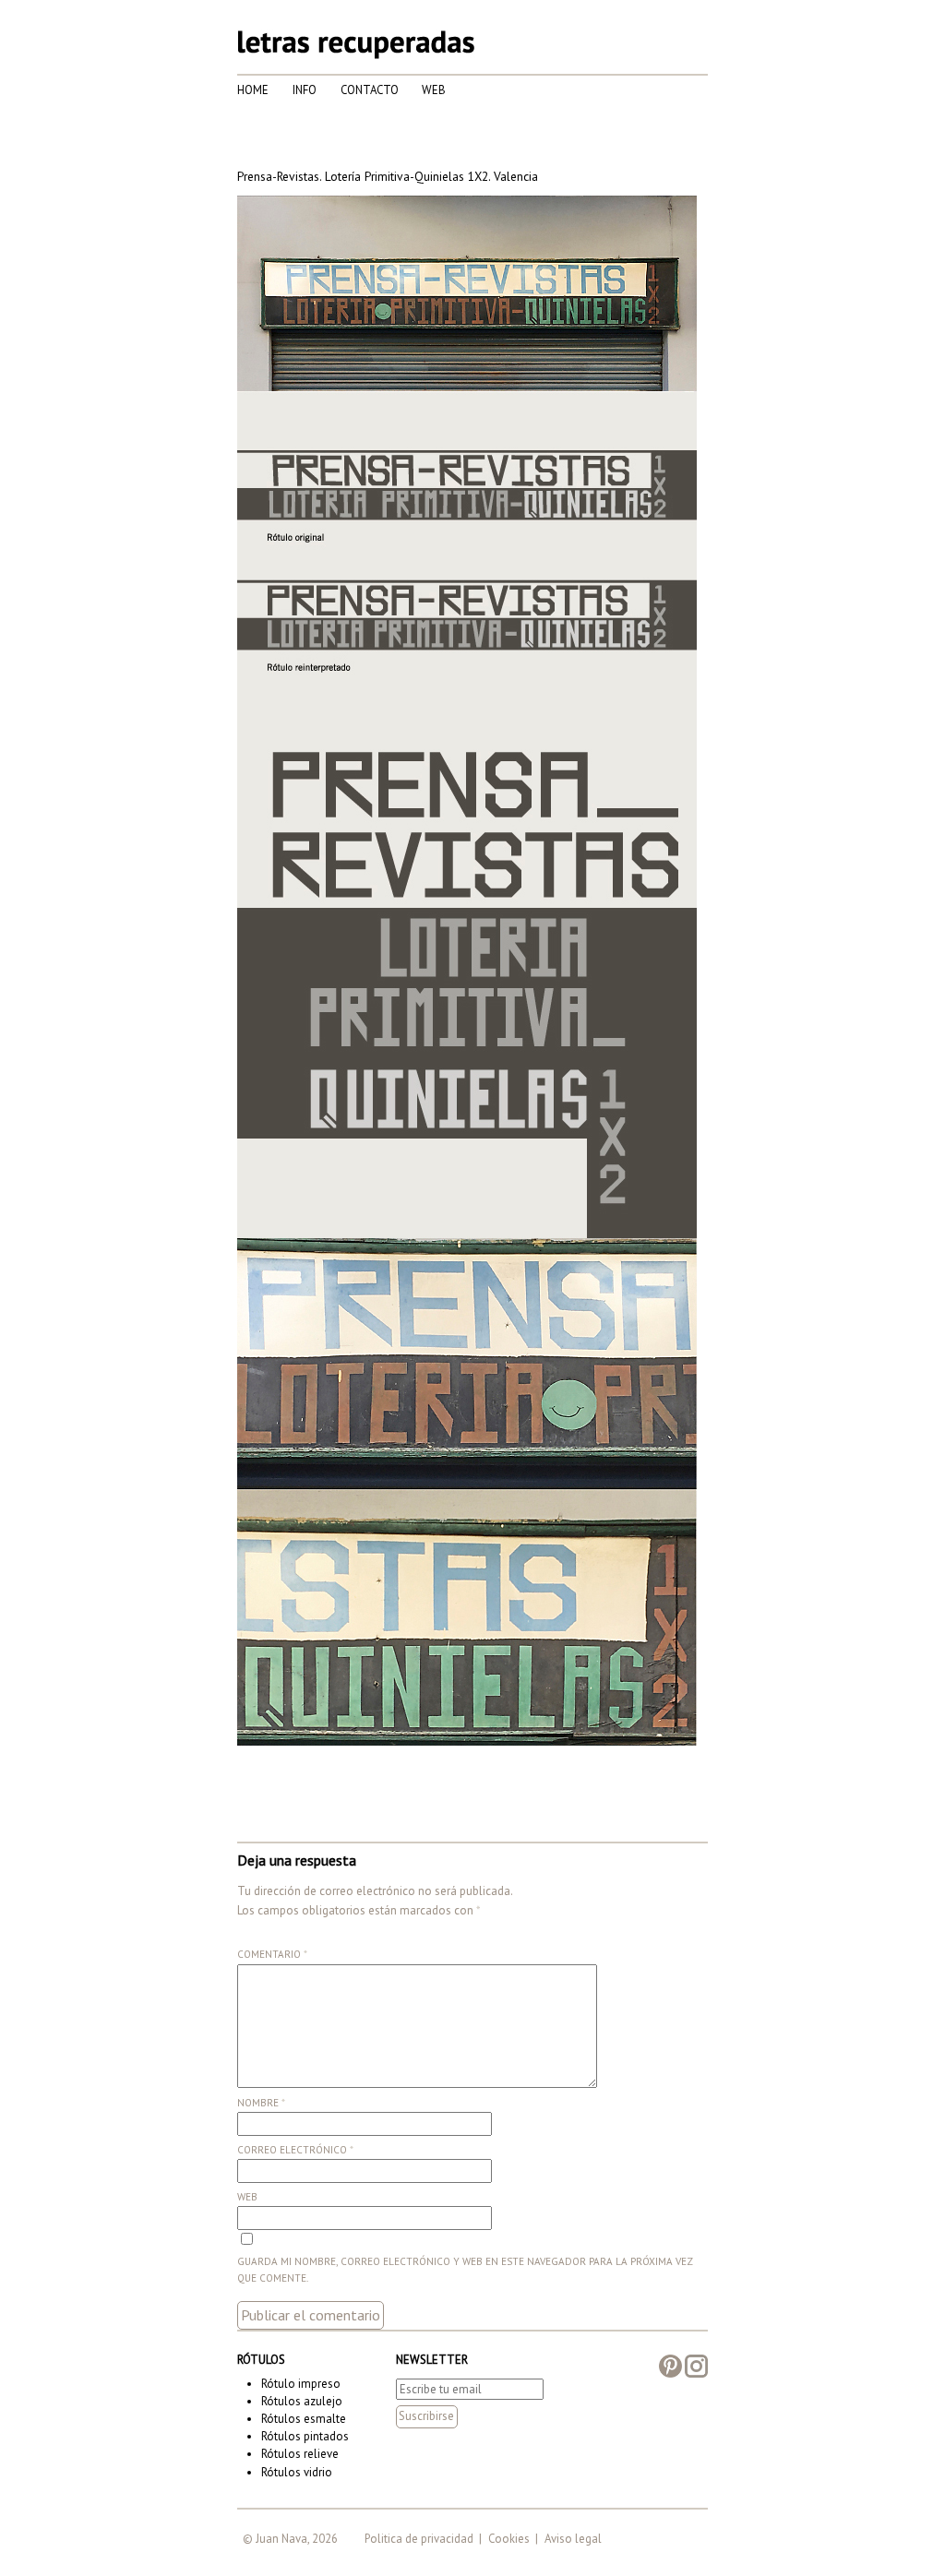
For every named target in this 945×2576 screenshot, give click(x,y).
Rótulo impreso (301, 2384)
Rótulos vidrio (297, 2472)
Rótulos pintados (305, 2436)
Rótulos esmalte (304, 2419)
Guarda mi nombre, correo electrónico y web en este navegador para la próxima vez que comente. (465, 2270)
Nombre (261, 2103)
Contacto (370, 90)
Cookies (509, 2539)
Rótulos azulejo (302, 2401)
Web (434, 90)
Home (253, 90)
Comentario (272, 1954)
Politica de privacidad (419, 2539)
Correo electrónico (295, 2150)
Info (305, 90)
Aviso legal (573, 2539)
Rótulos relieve (300, 2454)
